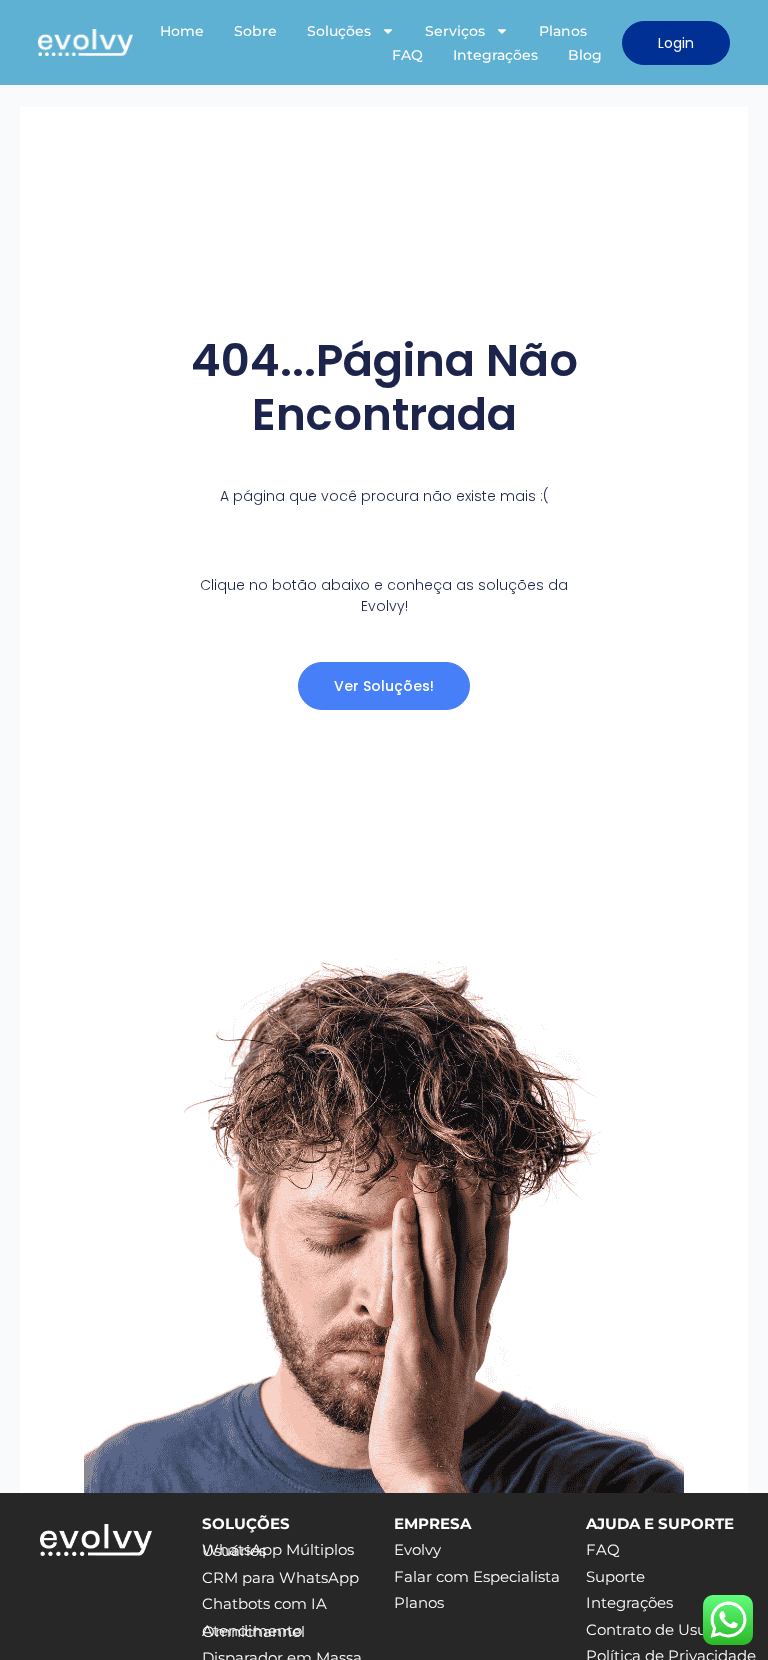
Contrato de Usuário (660, 1630)
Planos (563, 31)
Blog (585, 55)
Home (182, 31)
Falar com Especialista (477, 1577)
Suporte (615, 1577)
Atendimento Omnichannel (253, 1631)
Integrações (495, 55)
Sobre (255, 31)
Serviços (455, 31)
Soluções (339, 31)
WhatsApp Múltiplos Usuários (278, 1550)
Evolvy (417, 1550)
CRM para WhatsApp (280, 1578)
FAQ (407, 55)
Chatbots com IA (264, 1604)
